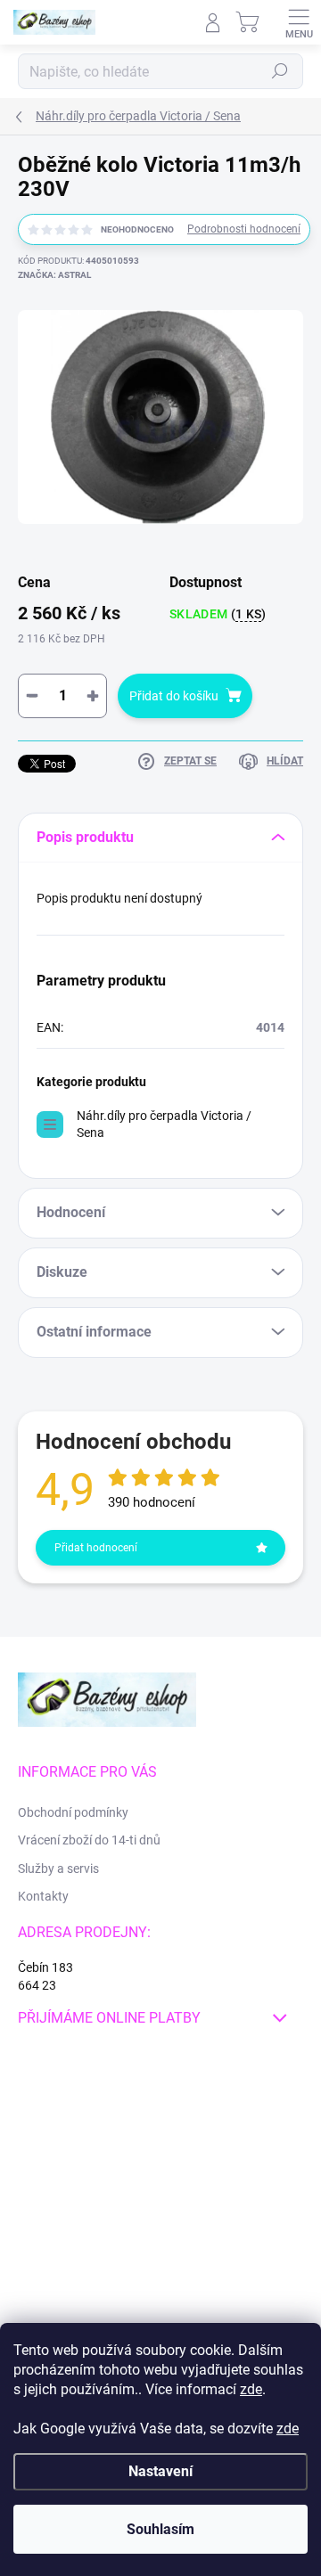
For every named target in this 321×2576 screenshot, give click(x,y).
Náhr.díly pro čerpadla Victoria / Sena (164, 1124)
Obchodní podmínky (73, 1812)
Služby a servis (58, 1869)
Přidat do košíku (174, 696)
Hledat (280, 71)
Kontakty (43, 1896)
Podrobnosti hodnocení (244, 229)
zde (251, 2389)
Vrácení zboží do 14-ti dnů (89, 1840)
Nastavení (160, 2471)
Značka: (54, 275)
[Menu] (299, 22)
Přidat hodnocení (96, 1548)
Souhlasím (160, 2529)
